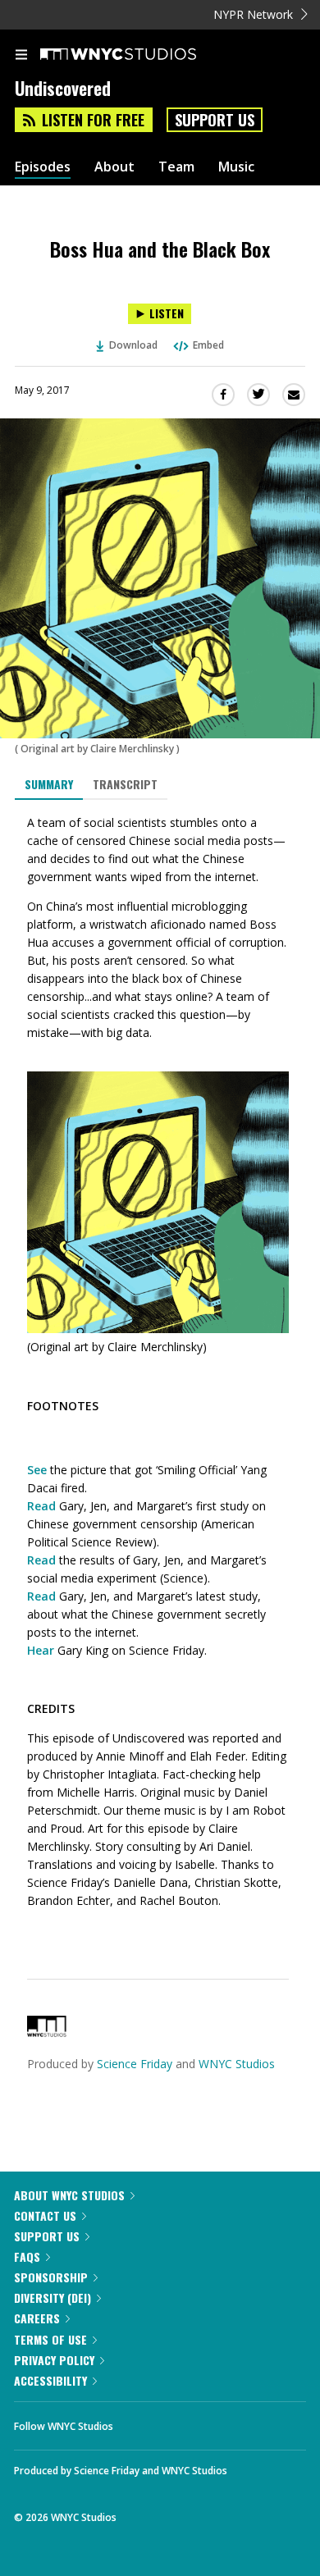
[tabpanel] (160, 1377)
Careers (37, 2318)
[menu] (21, 56)
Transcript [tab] (125, 784)
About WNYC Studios (69, 2195)
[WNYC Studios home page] (139, 55)
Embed (208, 345)
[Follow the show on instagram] (231, 2422)
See (37, 1470)
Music (236, 167)
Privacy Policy (54, 2360)
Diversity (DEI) (53, 2297)
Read (41, 1506)
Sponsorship (51, 2277)
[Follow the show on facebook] (142, 2422)
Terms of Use (50, 2339)
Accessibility (50, 2380)
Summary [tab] (49, 784)
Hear (41, 1650)
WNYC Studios (237, 2064)
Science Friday (135, 2064)
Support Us (215, 120)
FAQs (27, 2256)
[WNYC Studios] (47, 2032)
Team (176, 167)
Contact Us (45, 2215)
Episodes (43, 167)
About (114, 167)
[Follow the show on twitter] (187, 2422)
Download (133, 345)
